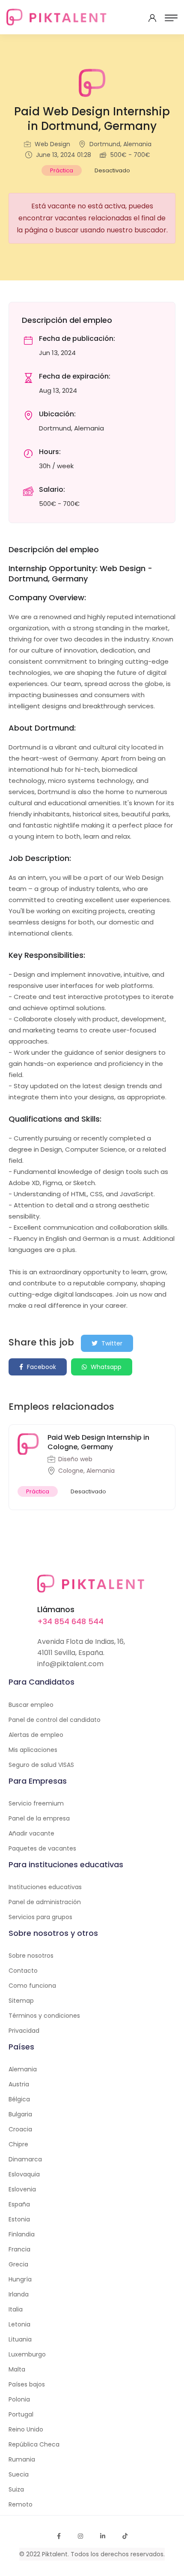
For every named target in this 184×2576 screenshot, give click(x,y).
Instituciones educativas (45, 1887)
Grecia (18, 2264)
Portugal (21, 2414)
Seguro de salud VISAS (41, 1765)
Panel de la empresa (39, 1818)
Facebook (41, 1367)
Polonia (19, 2399)
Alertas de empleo (36, 1735)
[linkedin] (103, 2536)
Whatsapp (105, 1367)
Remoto (21, 2504)
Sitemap (21, 2001)
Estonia (19, 2219)
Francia (19, 2249)
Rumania (22, 2459)
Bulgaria (20, 2114)
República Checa (34, 2444)
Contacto (23, 1971)
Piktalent (55, 2554)
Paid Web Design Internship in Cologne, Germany (98, 1442)
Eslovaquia (24, 2174)
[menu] (171, 18)
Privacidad (24, 2031)
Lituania (20, 2339)
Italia (16, 2309)
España (19, 2204)
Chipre (18, 2144)
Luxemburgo (27, 2354)
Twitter (111, 1343)
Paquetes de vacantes (42, 1848)
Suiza (16, 2489)
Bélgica (19, 2099)
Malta (17, 2369)
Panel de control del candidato (55, 1720)
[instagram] (80, 2536)
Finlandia (22, 2234)
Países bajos (27, 2384)
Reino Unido (26, 2429)
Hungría (20, 2279)
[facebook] (59, 2536)
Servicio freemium (36, 1803)
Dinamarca (25, 2159)
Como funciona (32, 1986)
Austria (19, 2084)
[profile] (152, 18)
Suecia (19, 2474)
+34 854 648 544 (70, 1621)
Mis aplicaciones (33, 1750)
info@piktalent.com (70, 1664)
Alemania (23, 2069)
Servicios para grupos (40, 1917)
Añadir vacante (31, 1833)
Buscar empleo (31, 1705)
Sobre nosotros (31, 1956)
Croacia (20, 2129)
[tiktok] (125, 2536)
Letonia (19, 2324)
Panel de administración (45, 1902)
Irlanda (19, 2294)
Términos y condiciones (44, 2016)
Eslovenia (22, 2189)
